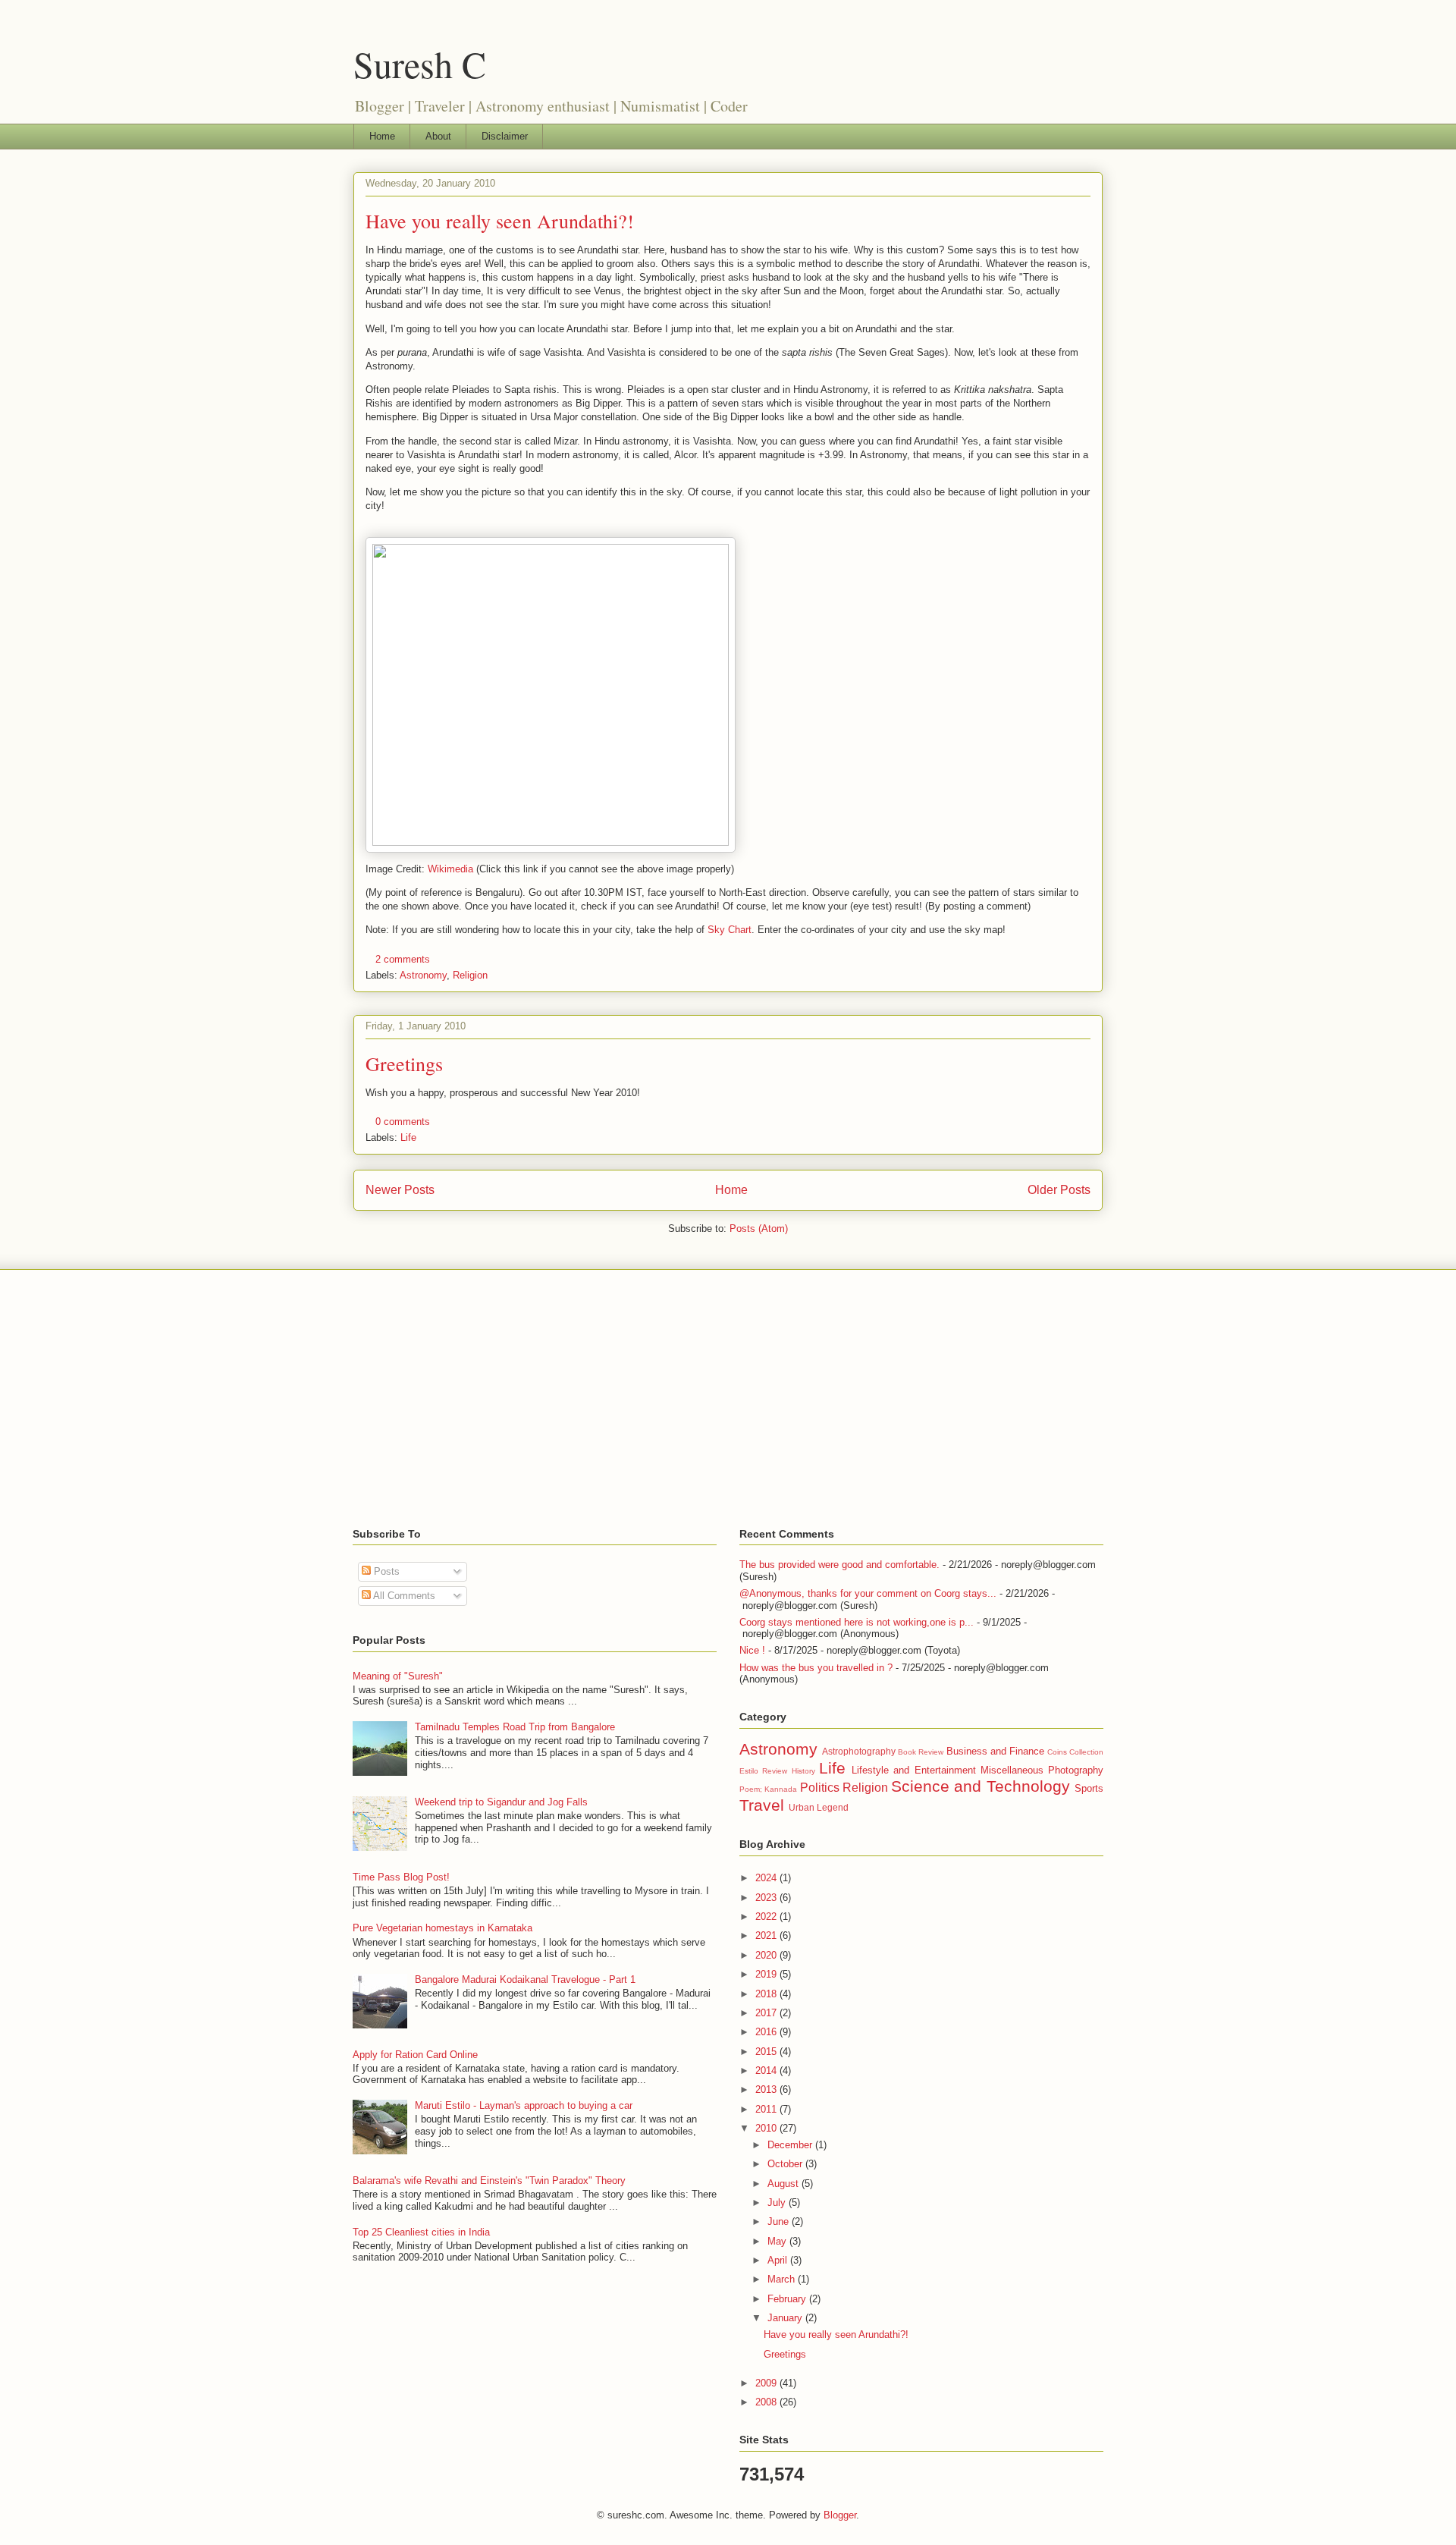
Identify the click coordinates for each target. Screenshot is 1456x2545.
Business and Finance (995, 1751)
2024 (767, 1878)
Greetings (404, 1064)
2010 (767, 2128)
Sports (1089, 1788)
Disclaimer (505, 136)
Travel (762, 1805)
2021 (767, 1935)
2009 (767, 2383)
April (779, 2260)
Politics (820, 1788)
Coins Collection (1075, 1752)
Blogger (840, 2515)
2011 (767, 2109)
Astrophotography (859, 1751)
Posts (385, 1571)
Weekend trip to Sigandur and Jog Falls (501, 1802)
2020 (767, 1955)
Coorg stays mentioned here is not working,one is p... (857, 1622)
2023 (767, 1898)
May (778, 2241)
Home (382, 136)
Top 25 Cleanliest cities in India (421, 2232)
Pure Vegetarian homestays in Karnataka (442, 1928)
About (438, 136)
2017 (767, 2013)
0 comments (403, 1122)
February (788, 2299)
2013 (767, 2089)
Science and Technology (981, 1786)
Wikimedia (450, 869)
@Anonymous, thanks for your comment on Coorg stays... (868, 1593)
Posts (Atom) (759, 1229)
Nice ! (752, 1650)
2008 (767, 2402)
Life (408, 1137)
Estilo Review (763, 1771)
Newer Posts (400, 1190)
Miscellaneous (1012, 1770)
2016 (767, 2032)
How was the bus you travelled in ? (816, 1668)
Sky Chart (730, 930)
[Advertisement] (728, 1399)
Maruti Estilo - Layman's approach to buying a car (524, 2105)
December (791, 2145)
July (778, 2203)
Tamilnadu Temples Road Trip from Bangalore (515, 1727)
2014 (767, 2071)
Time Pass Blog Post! (401, 1877)
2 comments (403, 959)
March (783, 2279)
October (786, 2164)
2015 (767, 2052)
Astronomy (423, 975)
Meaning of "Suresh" (398, 1676)
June (780, 2221)
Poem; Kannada (768, 1789)
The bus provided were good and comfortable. (839, 1565)
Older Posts (1059, 1190)
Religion (470, 975)
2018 (767, 1994)
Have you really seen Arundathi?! (500, 221)
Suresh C (420, 64)
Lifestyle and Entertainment (914, 1770)
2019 (767, 1974)
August (784, 2184)
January (786, 2318)
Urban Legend (819, 1807)
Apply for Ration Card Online (415, 2055)
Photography (1076, 1770)
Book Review (921, 1752)
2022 (767, 1917)
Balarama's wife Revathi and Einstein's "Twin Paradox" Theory (489, 2181)
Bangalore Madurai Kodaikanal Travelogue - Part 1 (525, 1979)
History (803, 1771)
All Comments (403, 1596)
